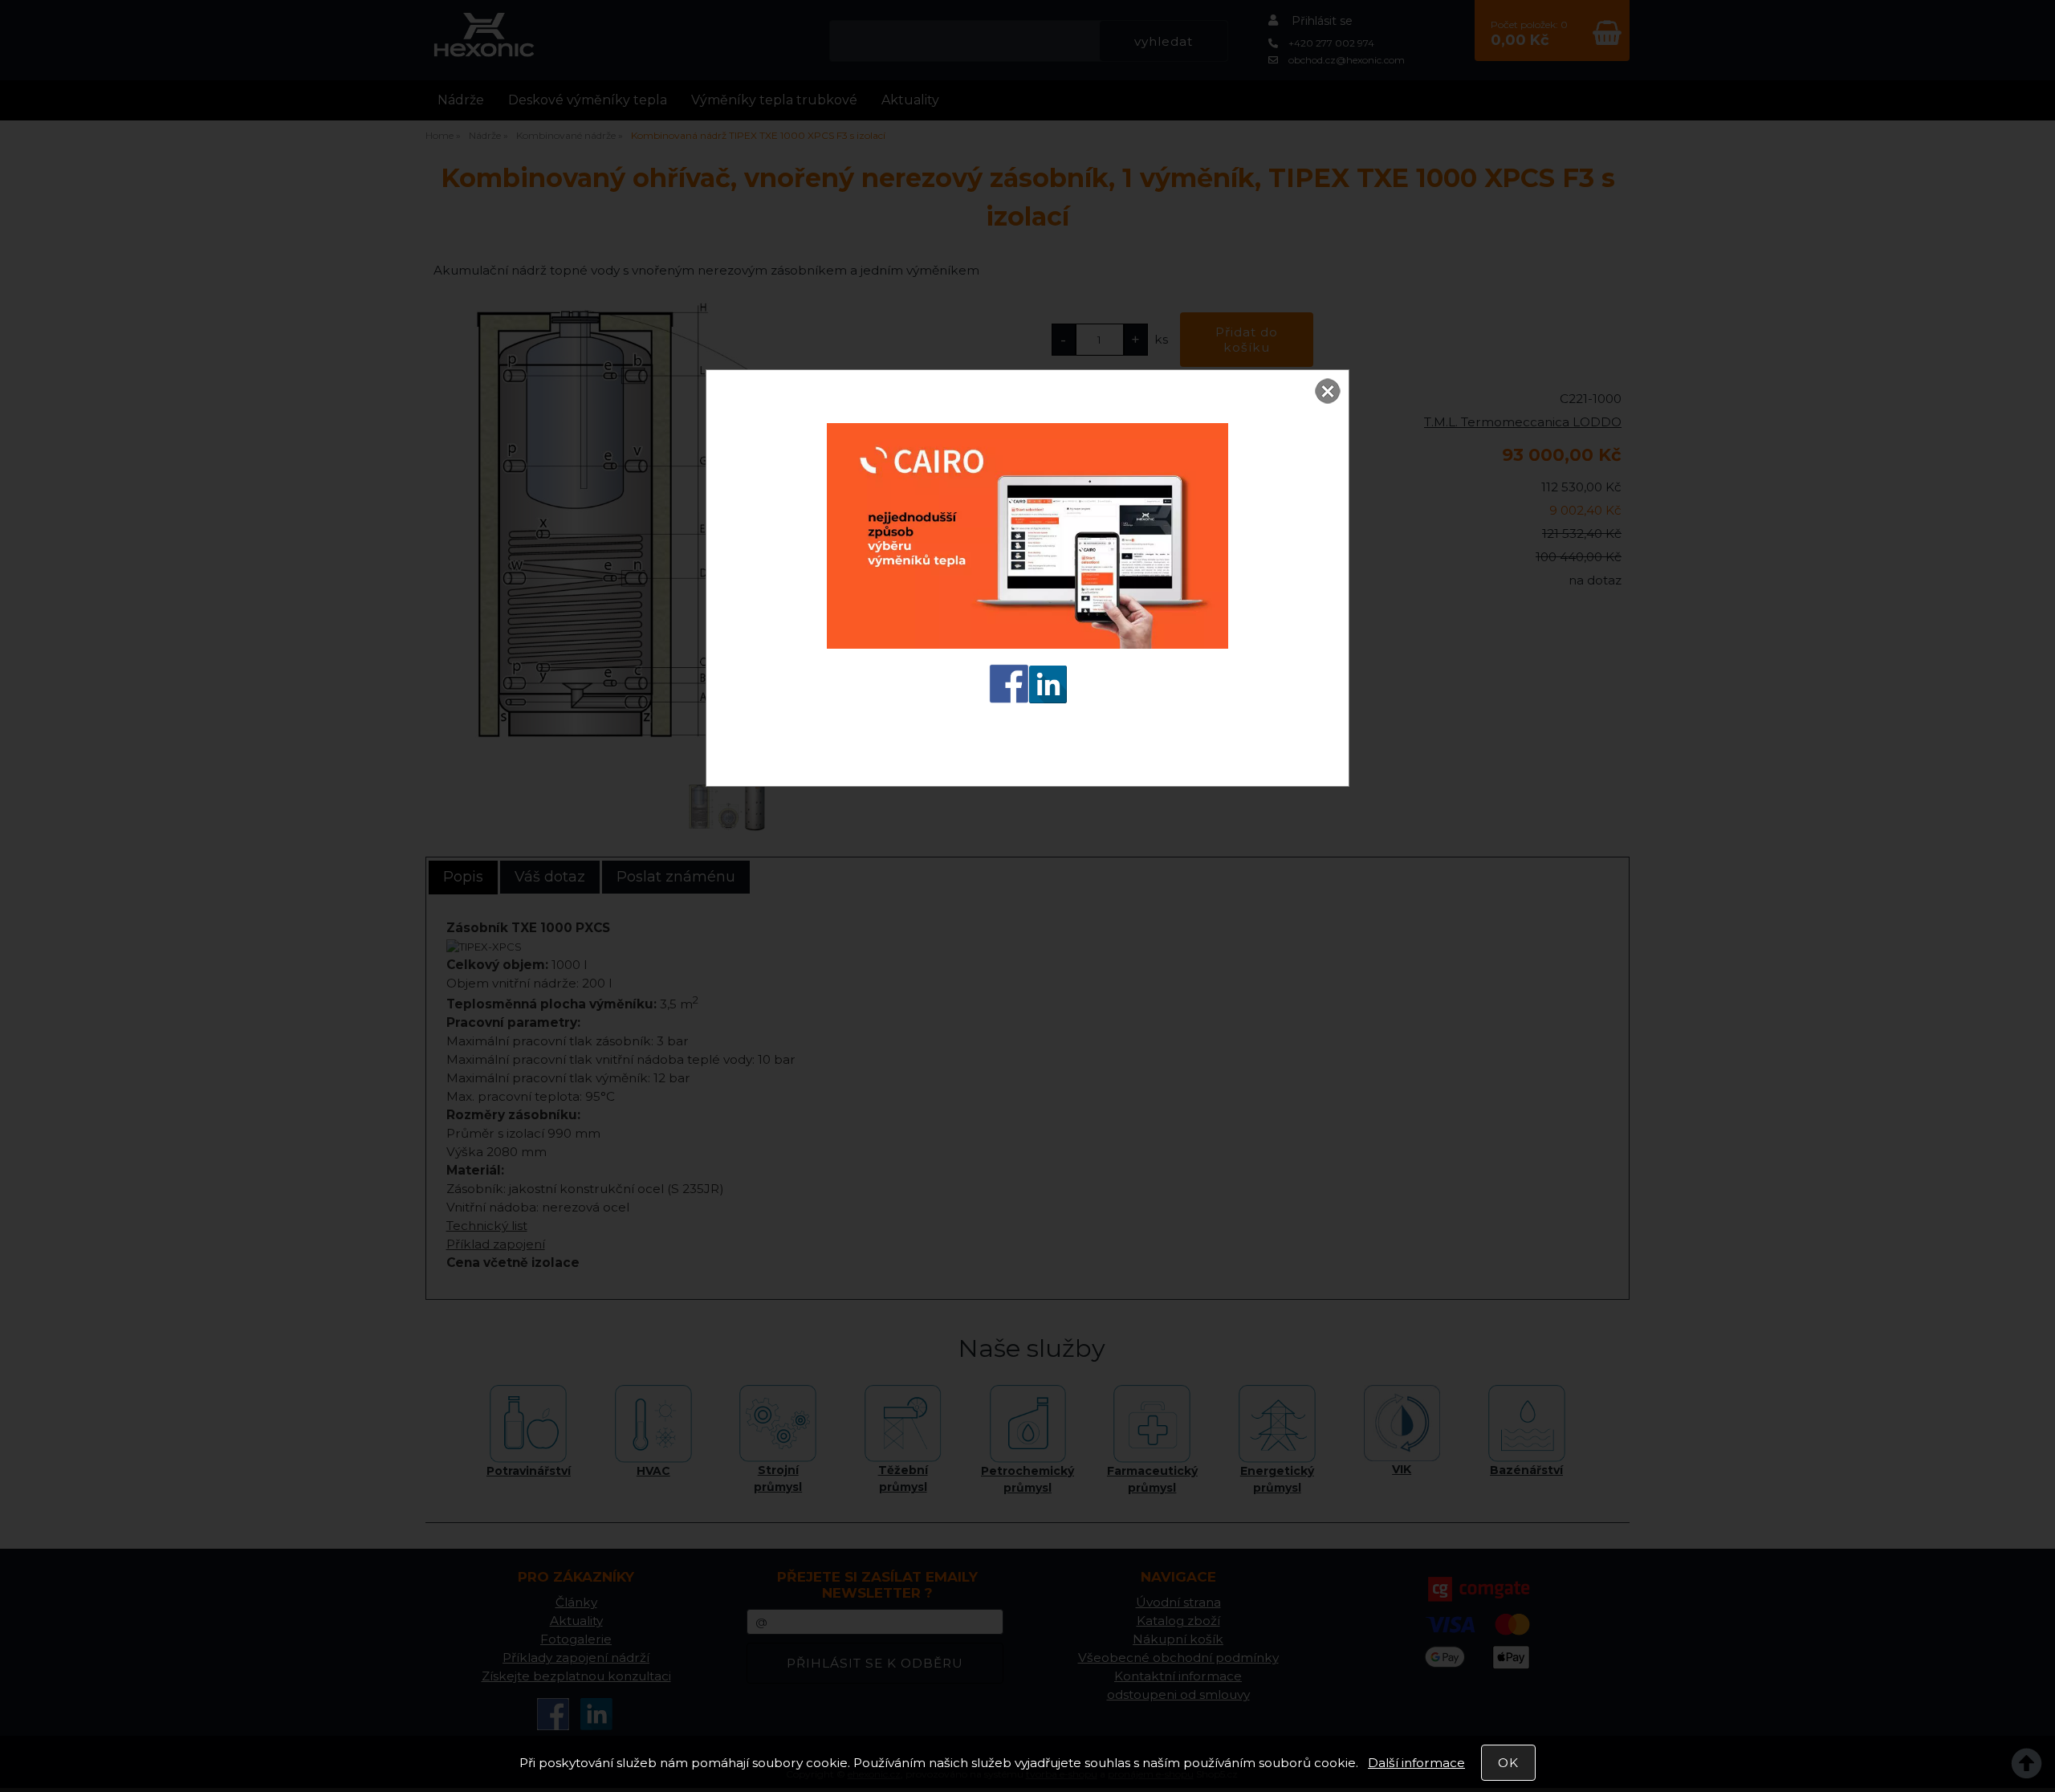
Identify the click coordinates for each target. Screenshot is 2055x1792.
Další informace (1416, 1763)
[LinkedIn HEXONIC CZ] (1048, 698)
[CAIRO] (1027, 643)
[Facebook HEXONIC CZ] (1009, 698)
